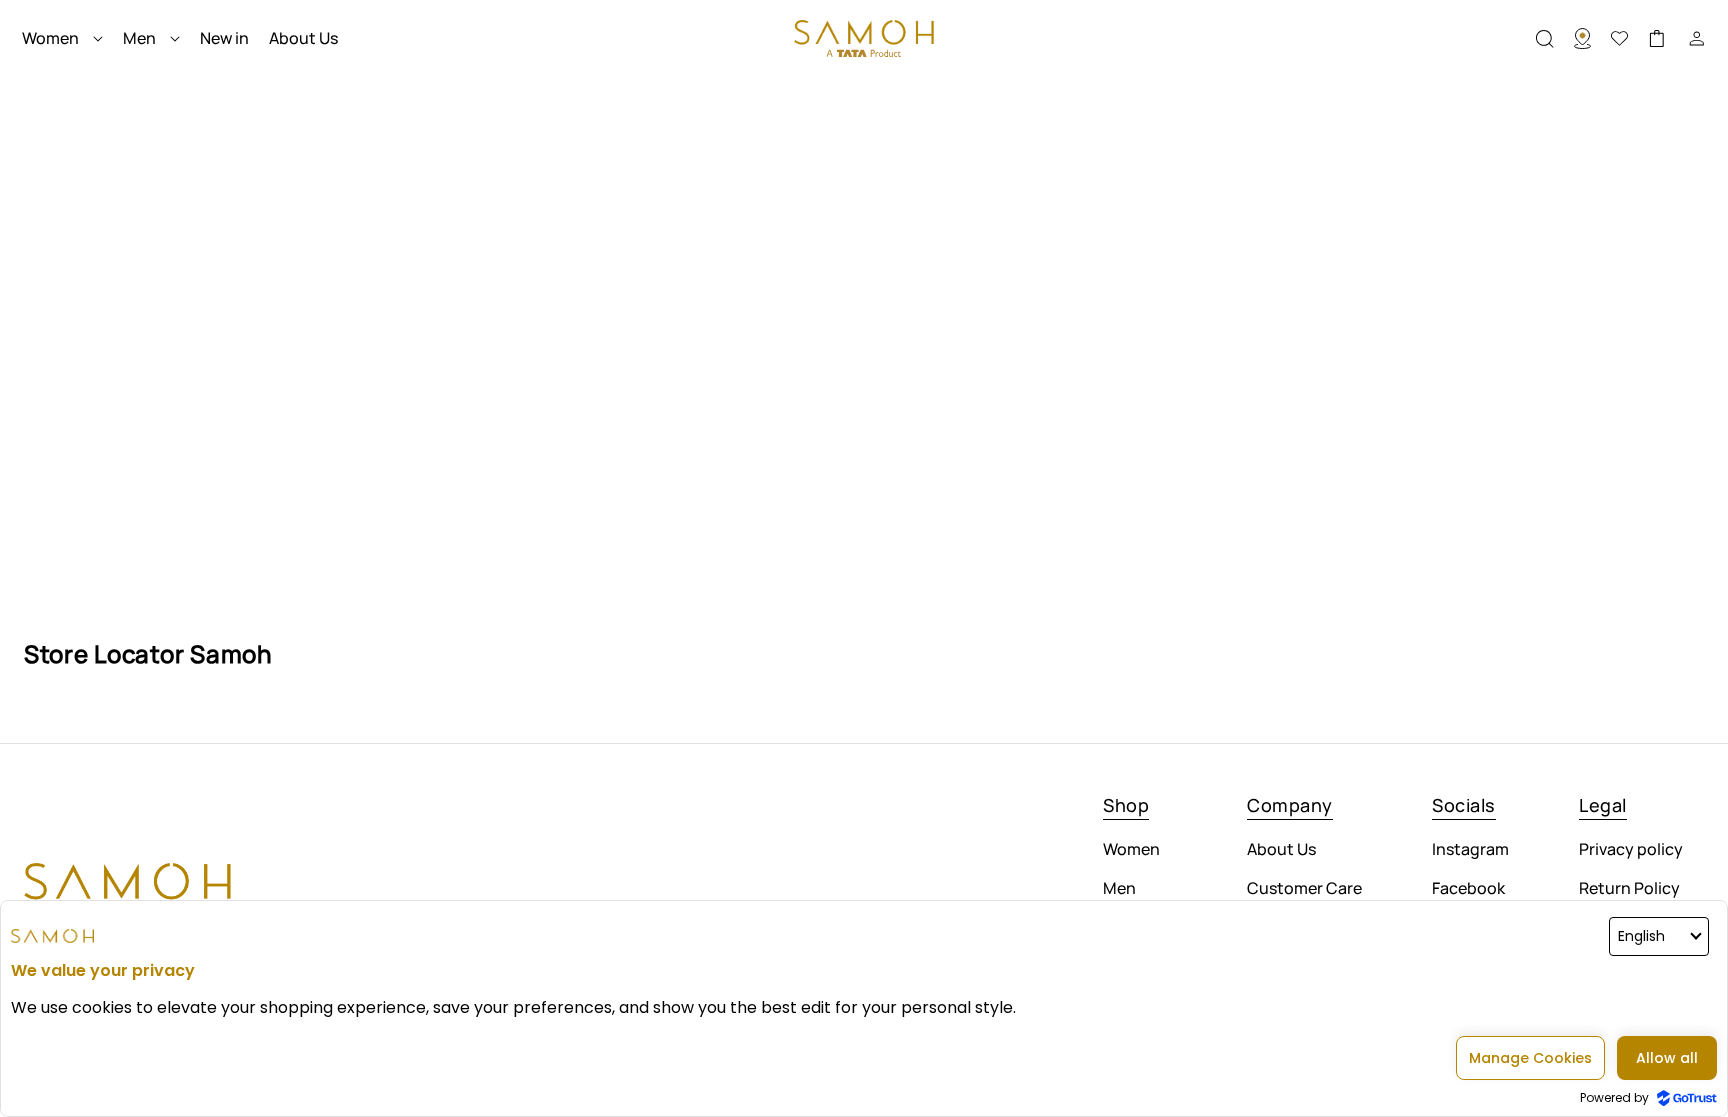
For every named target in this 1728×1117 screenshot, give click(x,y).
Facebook (1468, 888)
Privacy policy (1631, 850)
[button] (1555, 39)
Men (1119, 888)
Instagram (1470, 850)
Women (1131, 850)
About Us (1281, 850)
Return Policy (1629, 888)
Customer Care (1304, 888)
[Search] (1592, 39)
